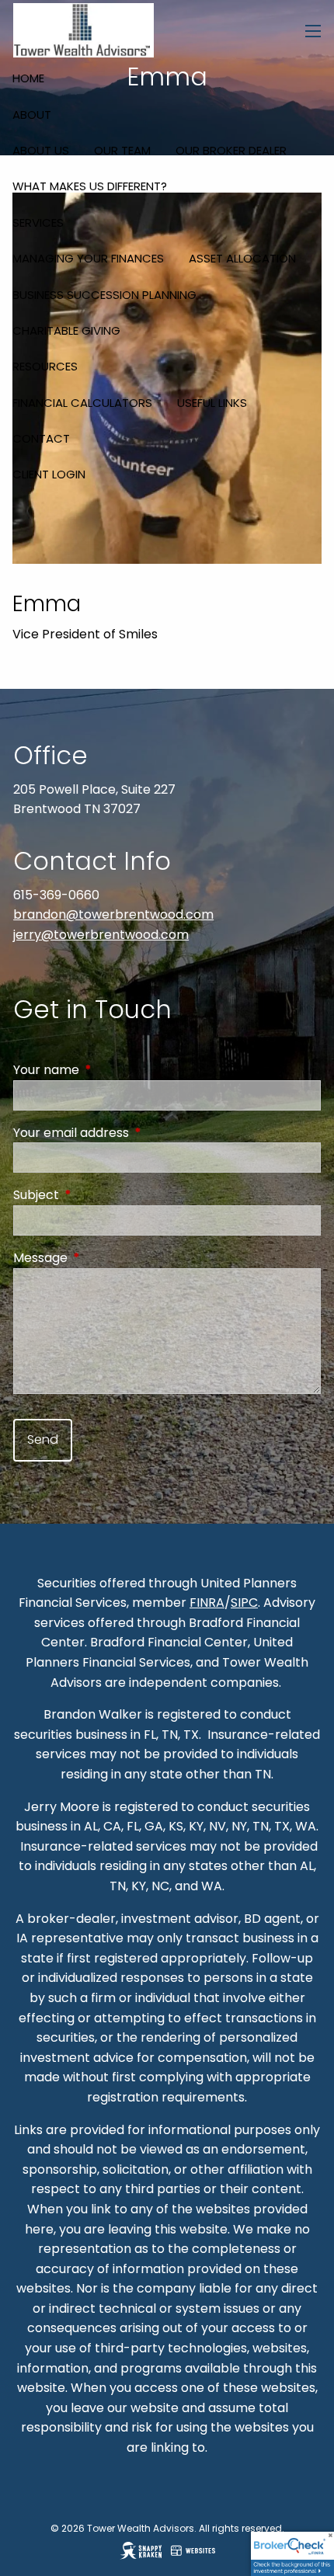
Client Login (49, 474)
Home (28, 78)
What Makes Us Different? (90, 186)
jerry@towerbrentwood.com (101, 935)
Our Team (122, 150)
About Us (41, 150)
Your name (108, 1070)
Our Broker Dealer (231, 150)
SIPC (244, 1603)
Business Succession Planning (104, 295)
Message (103, 1258)
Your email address (133, 1133)
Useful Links (212, 403)
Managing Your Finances (88, 258)
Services (38, 222)
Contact (41, 438)
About (32, 115)
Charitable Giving (66, 330)
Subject (98, 1195)
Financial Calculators (82, 403)
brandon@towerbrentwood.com (113, 914)
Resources (45, 366)
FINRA (207, 1603)
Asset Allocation (242, 258)
